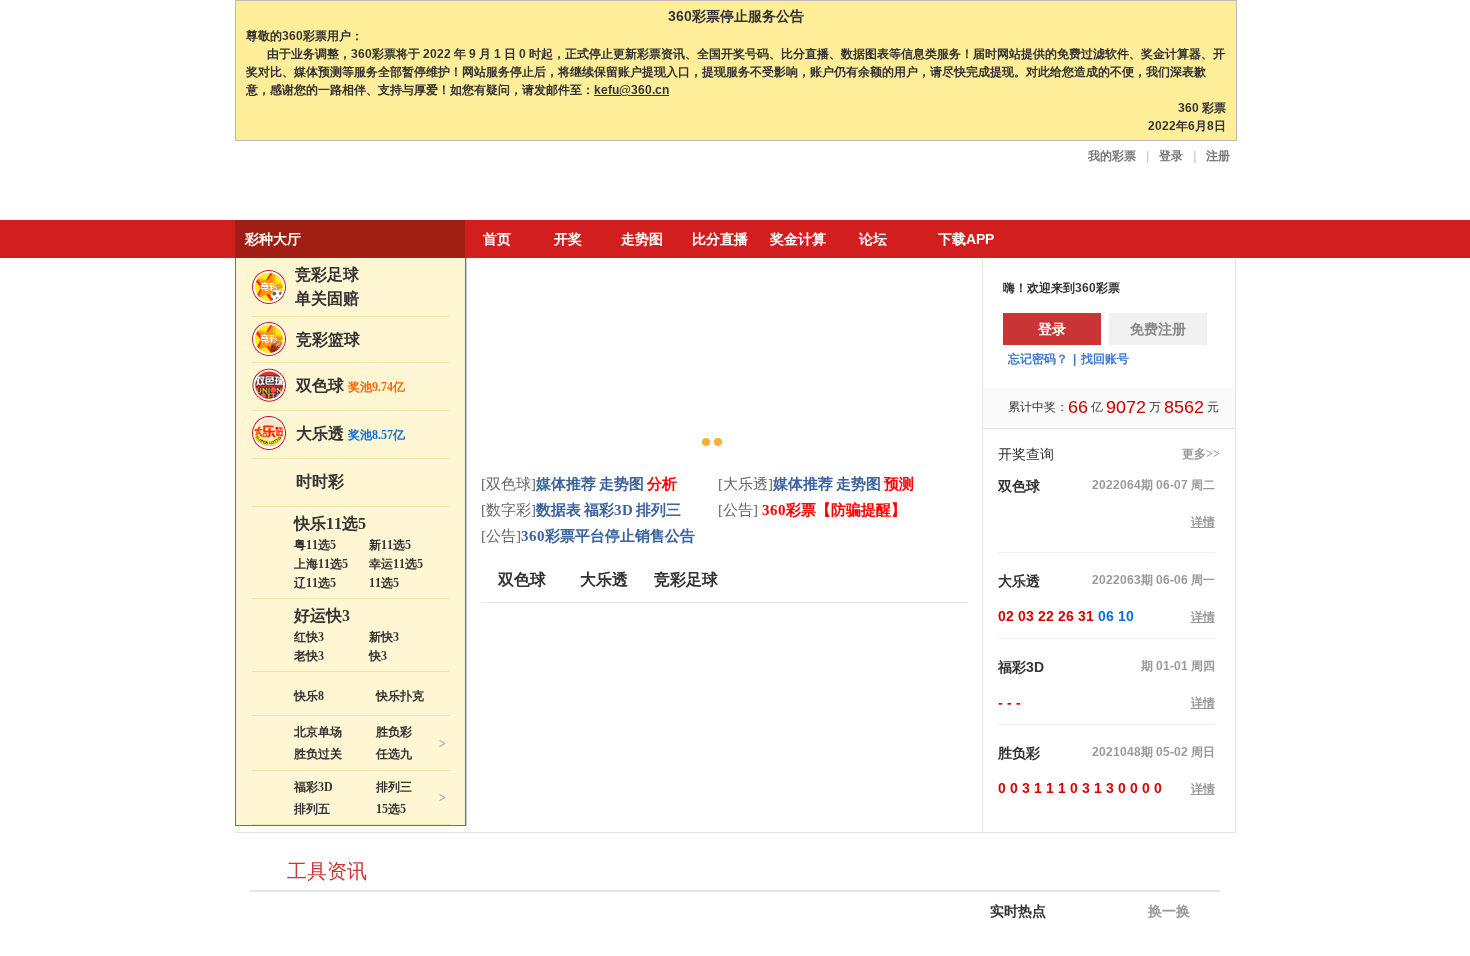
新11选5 (390, 545)
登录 (1171, 156)
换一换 (1167, 911)
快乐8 (309, 696)
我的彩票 (1112, 156)
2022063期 (1122, 580)
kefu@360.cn (631, 90)
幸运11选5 (396, 564)
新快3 (384, 637)
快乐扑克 (400, 696)
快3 (378, 656)
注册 (1218, 156)
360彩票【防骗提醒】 (832, 510)
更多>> (1201, 454)
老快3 (309, 656)
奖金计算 (798, 239)
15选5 (391, 809)
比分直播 (720, 239)
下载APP (966, 239)
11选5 (384, 583)
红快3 (309, 637)
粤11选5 (315, 545)
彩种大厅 (273, 239)
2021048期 (1122, 752)
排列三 (394, 787)
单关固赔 (327, 298)
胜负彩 (394, 732)
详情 (1203, 522)
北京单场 (318, 732)
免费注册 (1158, 329)
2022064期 (1122, 485)
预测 (899, 484)
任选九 (394, 754)
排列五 (312, 809)
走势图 (642, 239)
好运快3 (322, 615)
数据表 (558, 510)
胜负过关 (318, 754)
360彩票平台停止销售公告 (608, 536)
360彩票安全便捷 (328, 182)
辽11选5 (315, 583)
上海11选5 (321, 564)
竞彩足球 (327, 274)
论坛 (873, 239)
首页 (497, 239)
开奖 (568, 239)
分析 (662, 484)
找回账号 (1105, 359)
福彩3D (313, 787)
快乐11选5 (330, 523)
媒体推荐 (566, 484)
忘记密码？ (1038, 359)
